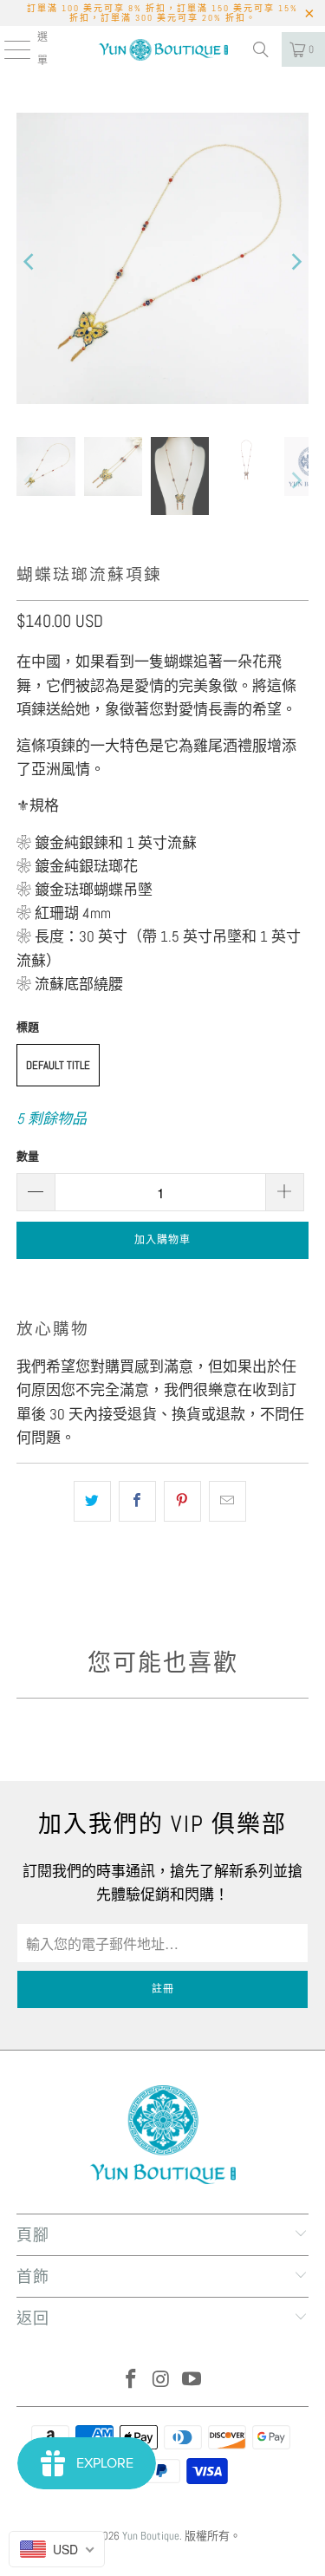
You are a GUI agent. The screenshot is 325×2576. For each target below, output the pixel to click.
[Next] (296, 262)
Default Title (58, 1065)
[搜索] (261, 49)
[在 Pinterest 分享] (182, 1501)
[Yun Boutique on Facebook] (132, 2380)
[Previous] (29, 262)
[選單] (7, 49)
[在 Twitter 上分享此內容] (92, 1501)
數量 (28, 1156)
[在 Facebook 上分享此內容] (137, 1501)
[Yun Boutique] (163, 49)
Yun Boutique (151, 2536)
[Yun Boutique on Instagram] (162, 2380)
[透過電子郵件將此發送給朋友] (227, 1501)
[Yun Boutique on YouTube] (192, 2380)
